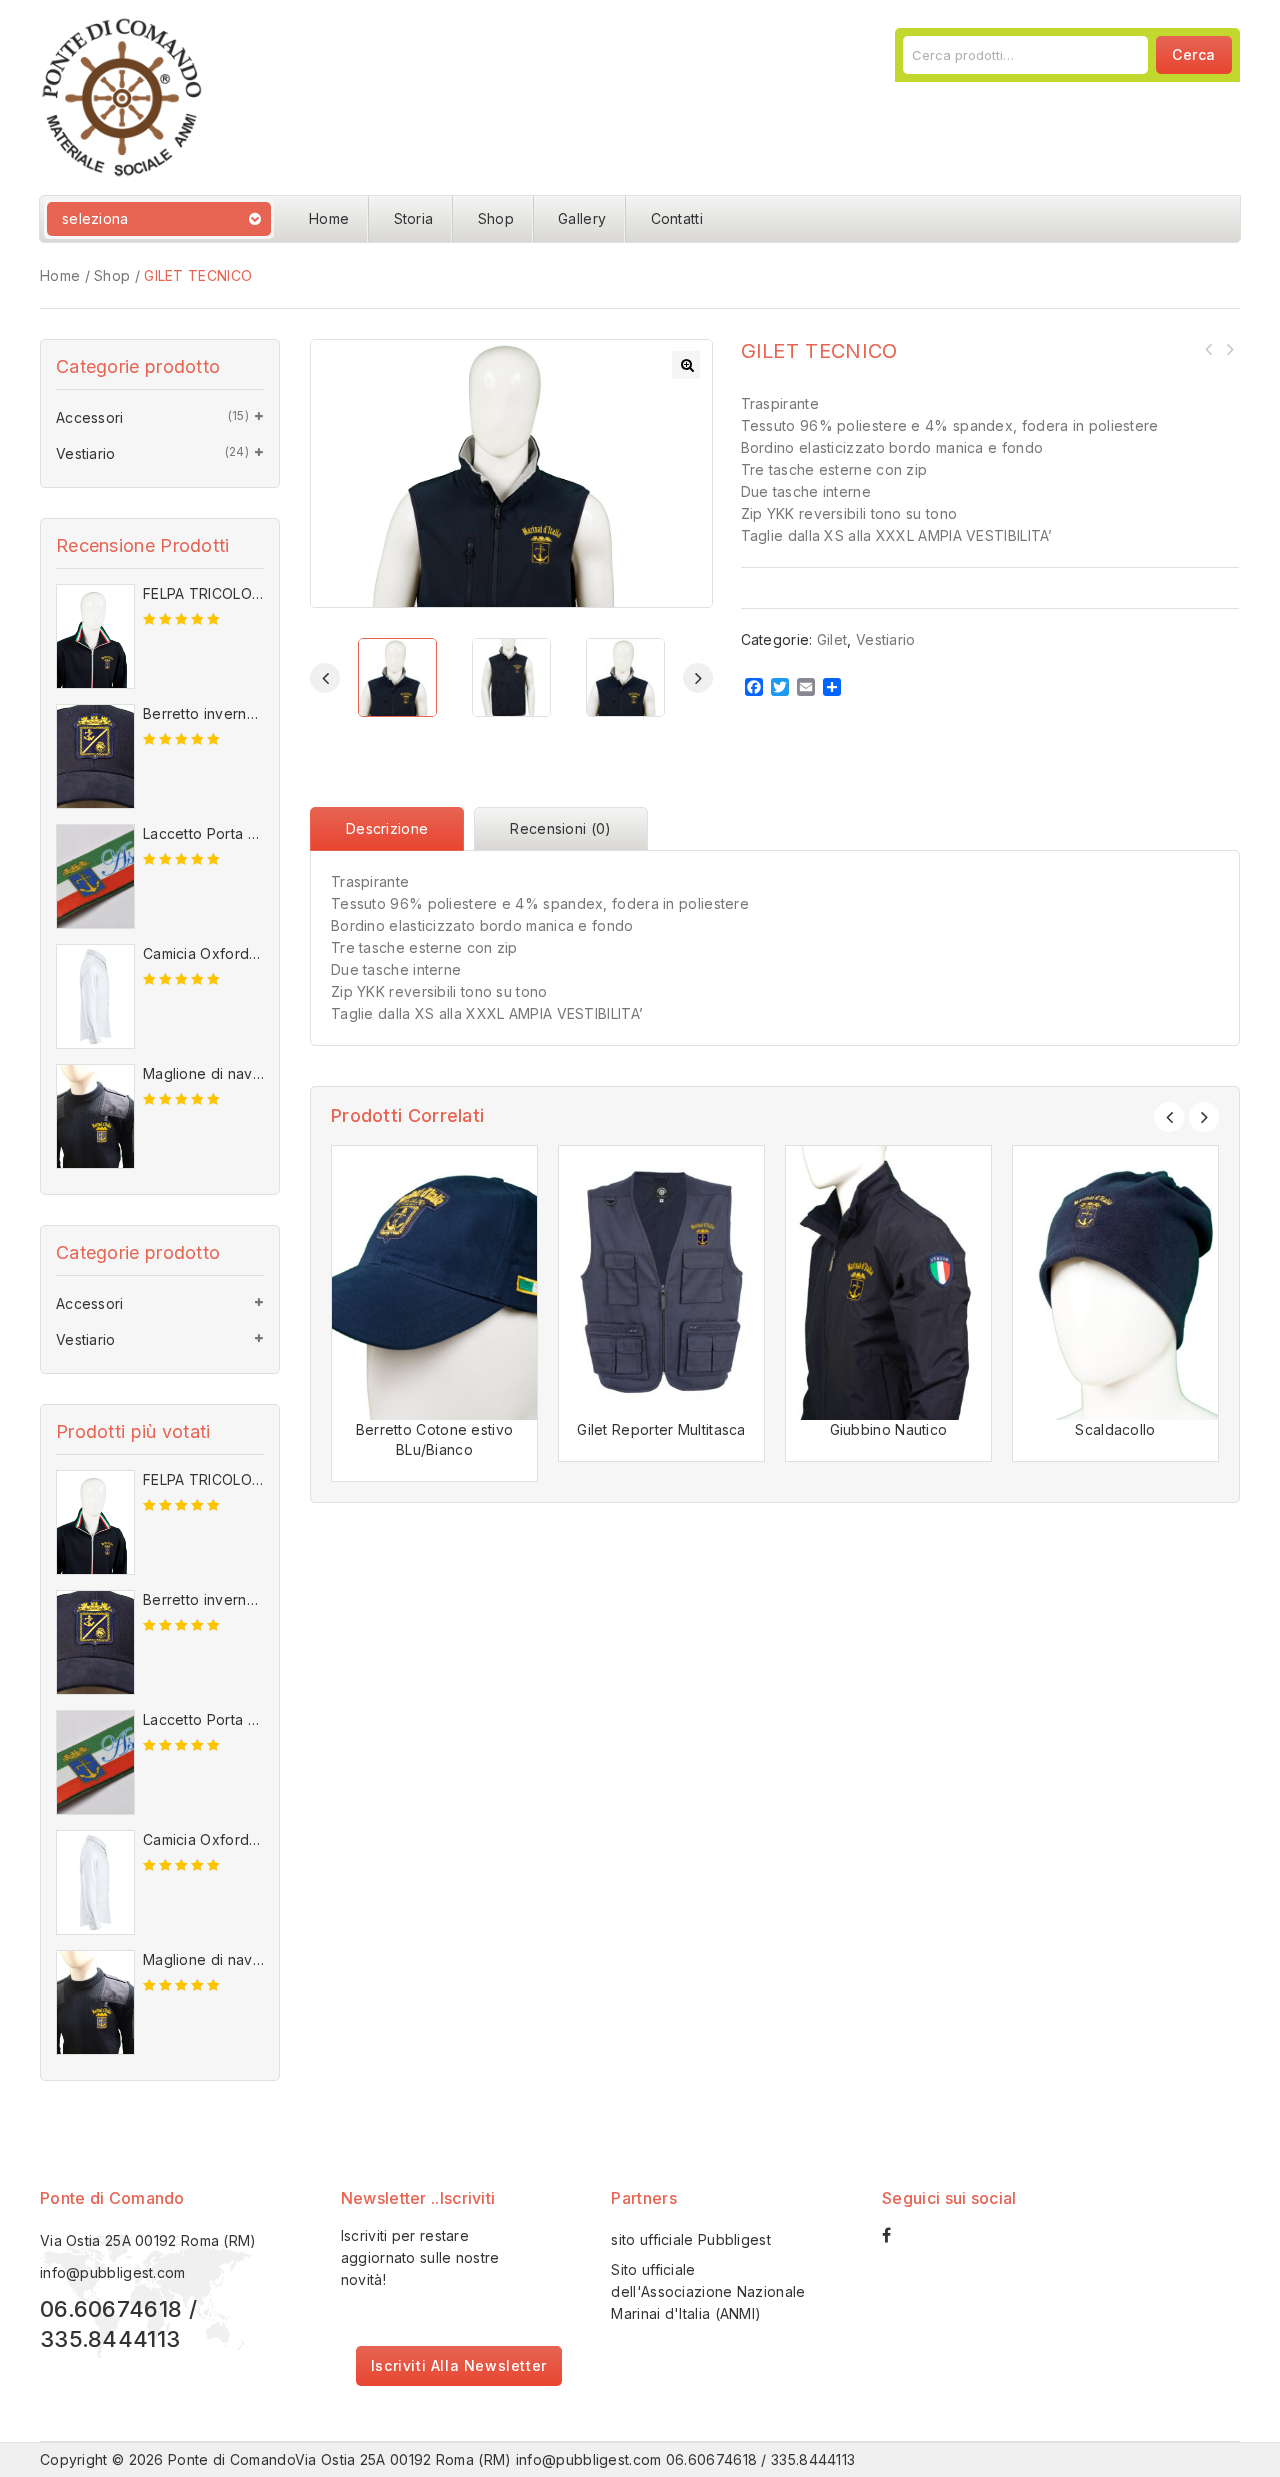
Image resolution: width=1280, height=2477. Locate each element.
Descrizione (387, 828)
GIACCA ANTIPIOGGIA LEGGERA (1229, 349)
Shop (496, 218)
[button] (686, 365)
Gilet (832, 639)
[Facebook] (896, 2235)
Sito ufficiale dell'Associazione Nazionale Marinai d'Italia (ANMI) (708, 2291)
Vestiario (886, 639)
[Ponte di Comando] (122, 95)
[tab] (392, 829)
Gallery (582, 218)
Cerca (1194, 54)
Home (329, 218)
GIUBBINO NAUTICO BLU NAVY (1209, 349)
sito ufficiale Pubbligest (691, 2239)
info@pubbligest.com (113, 2272)
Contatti (677, 218)
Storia (414, 218)
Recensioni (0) (560, 828)
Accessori (90, 417)
